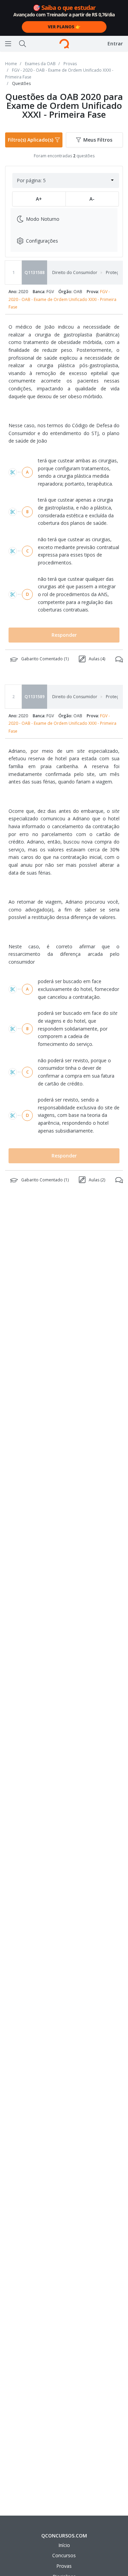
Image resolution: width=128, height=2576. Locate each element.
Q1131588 (35, 272)
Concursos (64, 2555)
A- (92, 199)
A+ (39, 199)
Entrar (115, 44)
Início (64, 2545)
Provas (64, 2566)
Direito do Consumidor (75, 273)
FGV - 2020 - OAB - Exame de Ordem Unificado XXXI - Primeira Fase (62, 299)
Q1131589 (35, 697)
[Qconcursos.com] (64, 44)
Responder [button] (64, 635)
